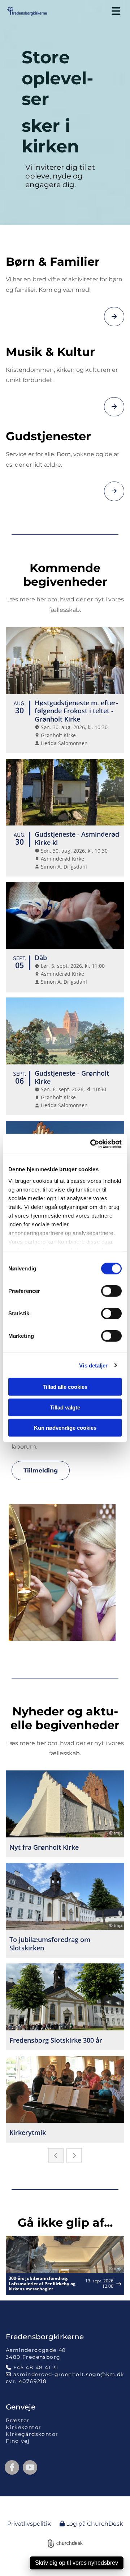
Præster (18, 2420)
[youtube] (30, 2467)
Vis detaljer (93, 1365)
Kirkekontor (23, 2427)
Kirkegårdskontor (32, 2434)
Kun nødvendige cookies (65, 1428)
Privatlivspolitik (29, 2524)
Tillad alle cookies (65, 1387)
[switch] (111, 1291)
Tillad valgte (65, 1407)
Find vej (18, 2441)
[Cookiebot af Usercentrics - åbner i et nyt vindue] (92, 1144)
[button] (92, 11)
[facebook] (12, 2467)
